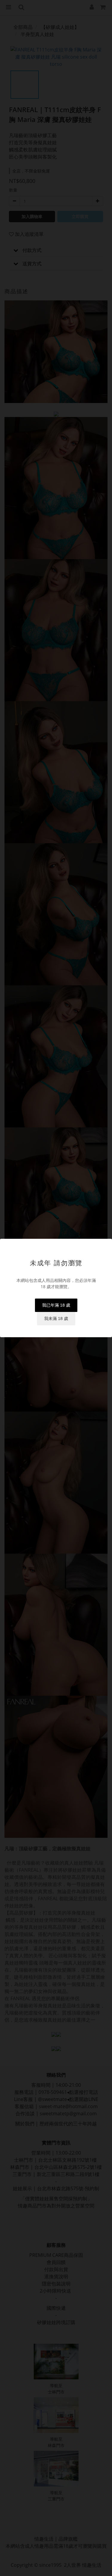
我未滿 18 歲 (56, 1318)
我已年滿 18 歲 (56, 1305)
